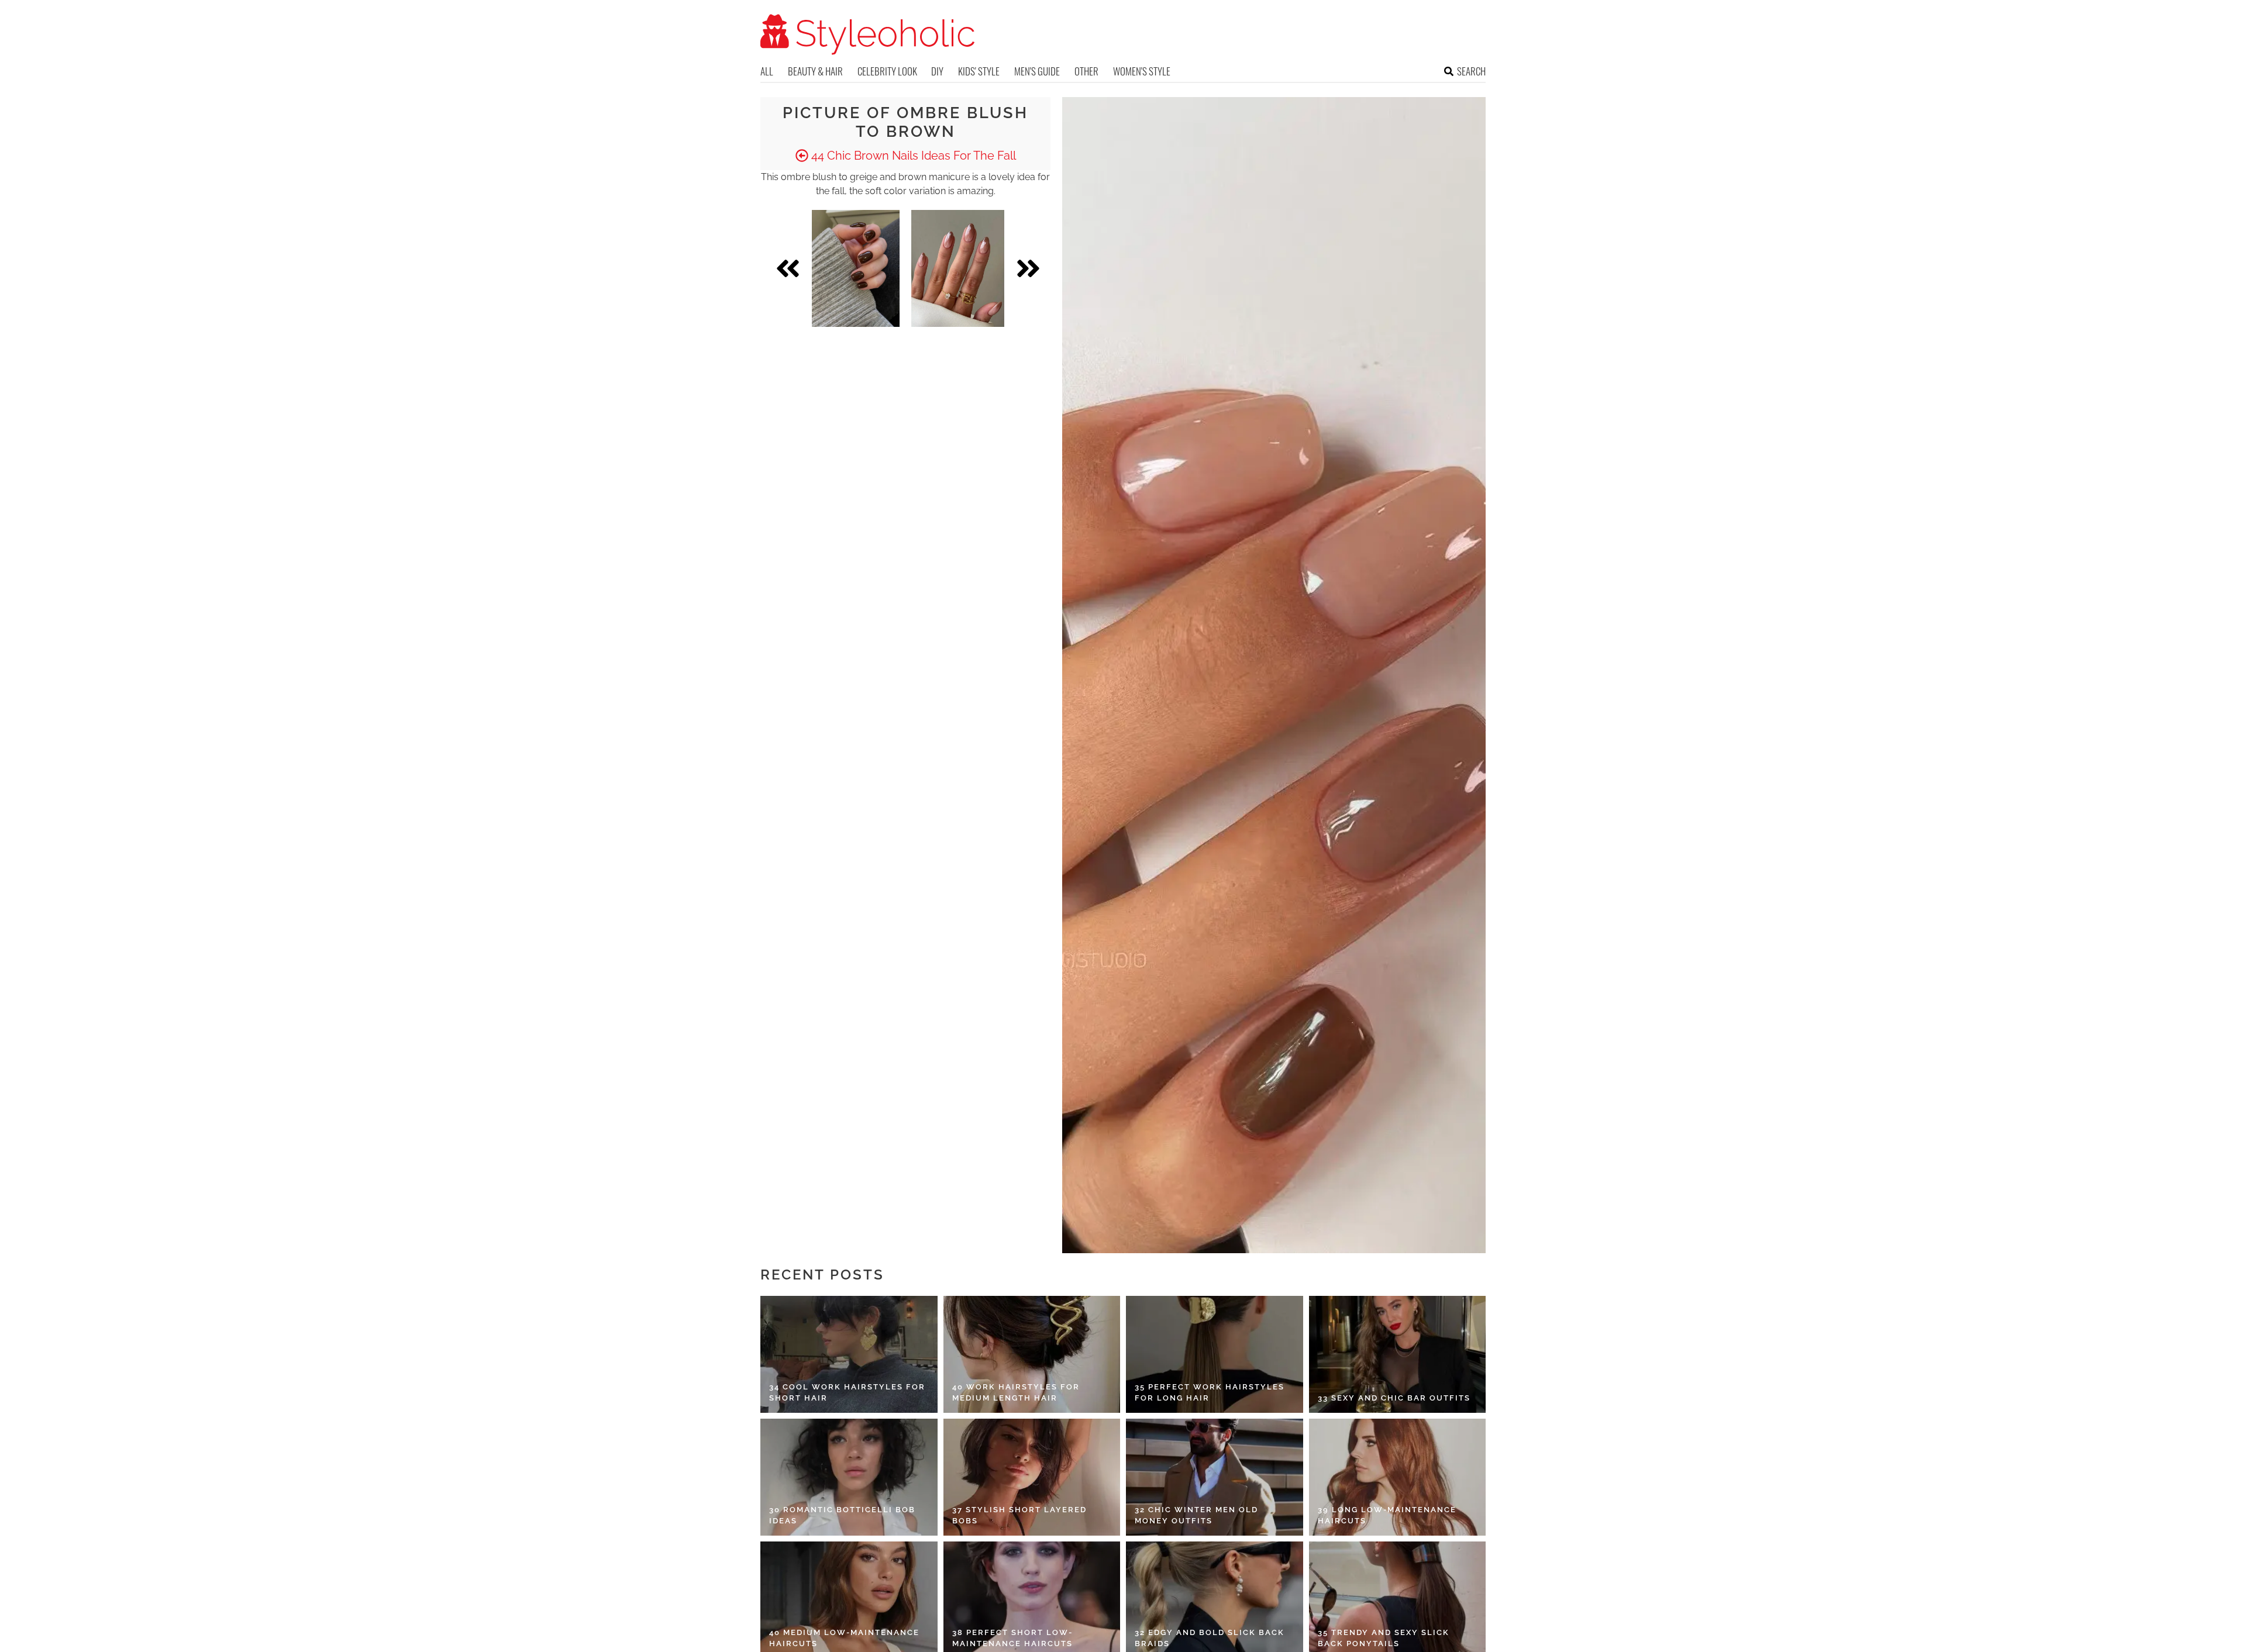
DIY (937, 71)
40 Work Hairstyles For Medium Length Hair (1016, 1393)
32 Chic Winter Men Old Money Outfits (1196, 1515)
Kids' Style (979, 71)
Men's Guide (1037, 71)
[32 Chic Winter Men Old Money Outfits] (1215, 1477)
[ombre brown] (958, 268)
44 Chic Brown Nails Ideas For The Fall (912, 156)
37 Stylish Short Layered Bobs (1019, 1515)
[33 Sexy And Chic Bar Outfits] (1398, 1354)
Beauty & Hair (815, 71)
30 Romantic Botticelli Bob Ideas (842, 1515)
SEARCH (1471, 71)
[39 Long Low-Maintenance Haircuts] (1398, 1477)
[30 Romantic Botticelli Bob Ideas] (849, 1477)
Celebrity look (887, 71)
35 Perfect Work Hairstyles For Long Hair (1210, 1393)
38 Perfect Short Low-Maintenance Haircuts (1012, 1638)
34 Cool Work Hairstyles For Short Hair (847, 1393)
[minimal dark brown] (856, 268)
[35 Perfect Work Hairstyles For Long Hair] (1215, 1354)
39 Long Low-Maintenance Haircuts (1387, 1515)
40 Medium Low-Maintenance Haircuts (844, 1638)
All (767, 71)
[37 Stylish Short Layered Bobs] (1032, 1477)
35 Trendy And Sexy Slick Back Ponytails (1384, 1638)
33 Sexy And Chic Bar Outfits (1394, 1398)
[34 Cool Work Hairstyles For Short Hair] (849, 1354)
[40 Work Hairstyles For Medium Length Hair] (1032, 1354)
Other (1086, 71)
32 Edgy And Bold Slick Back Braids (1210, 1638)
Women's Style (1142, 71)
